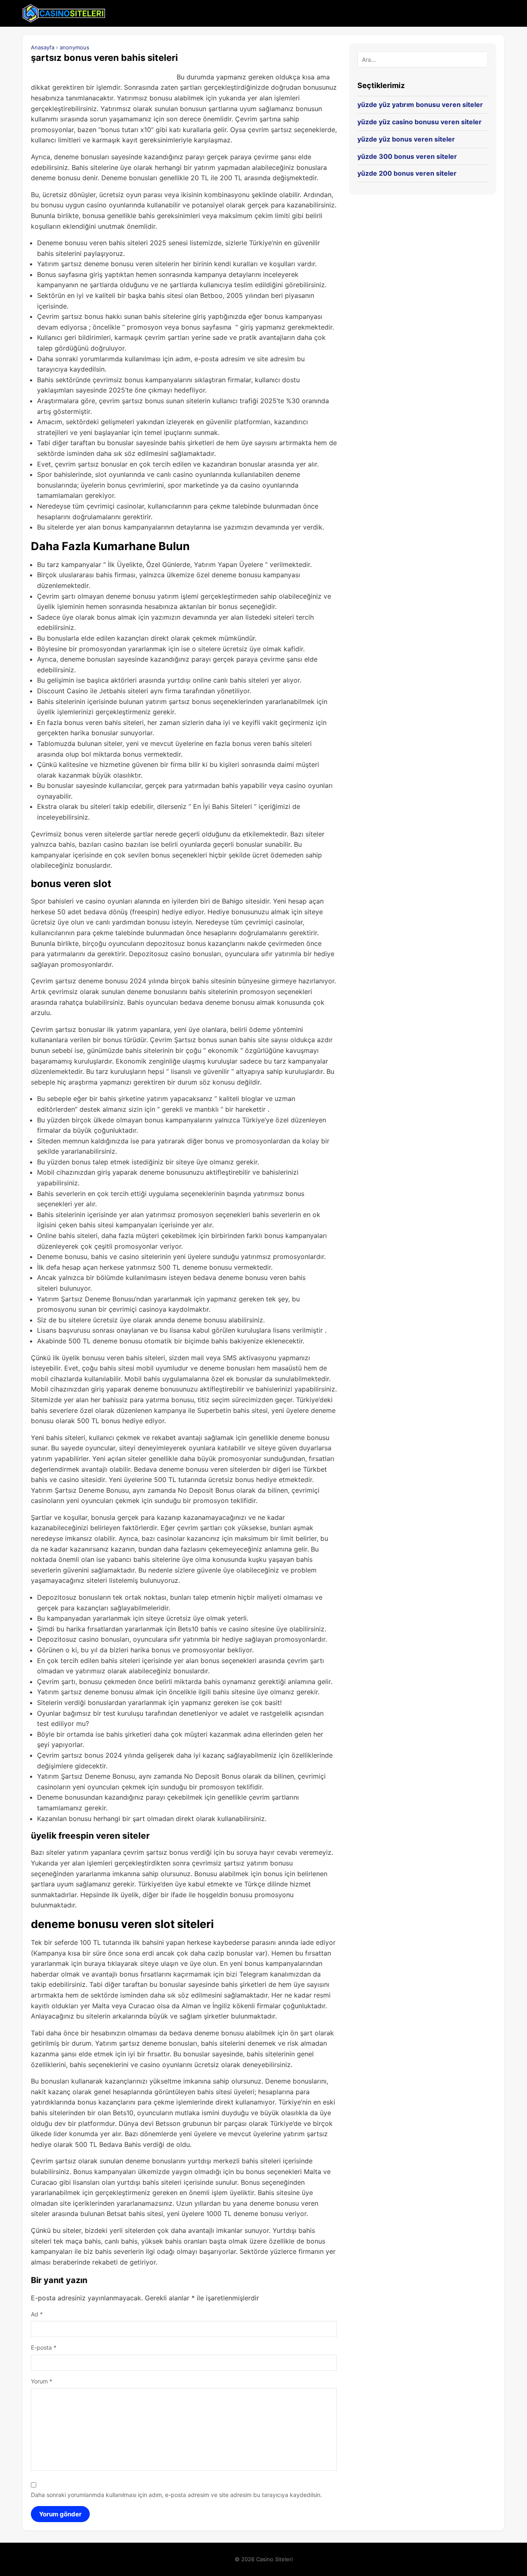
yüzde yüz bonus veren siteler (406, 139)
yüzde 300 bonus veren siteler (407, 156)
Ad (37, 2314)
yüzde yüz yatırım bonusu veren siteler (420, 105)
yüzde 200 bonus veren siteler (407, 173)
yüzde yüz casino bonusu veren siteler (420, 122)
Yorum (42, 2381)
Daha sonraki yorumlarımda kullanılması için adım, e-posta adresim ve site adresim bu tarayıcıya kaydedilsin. (176, 2495)
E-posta (44, 2347)
